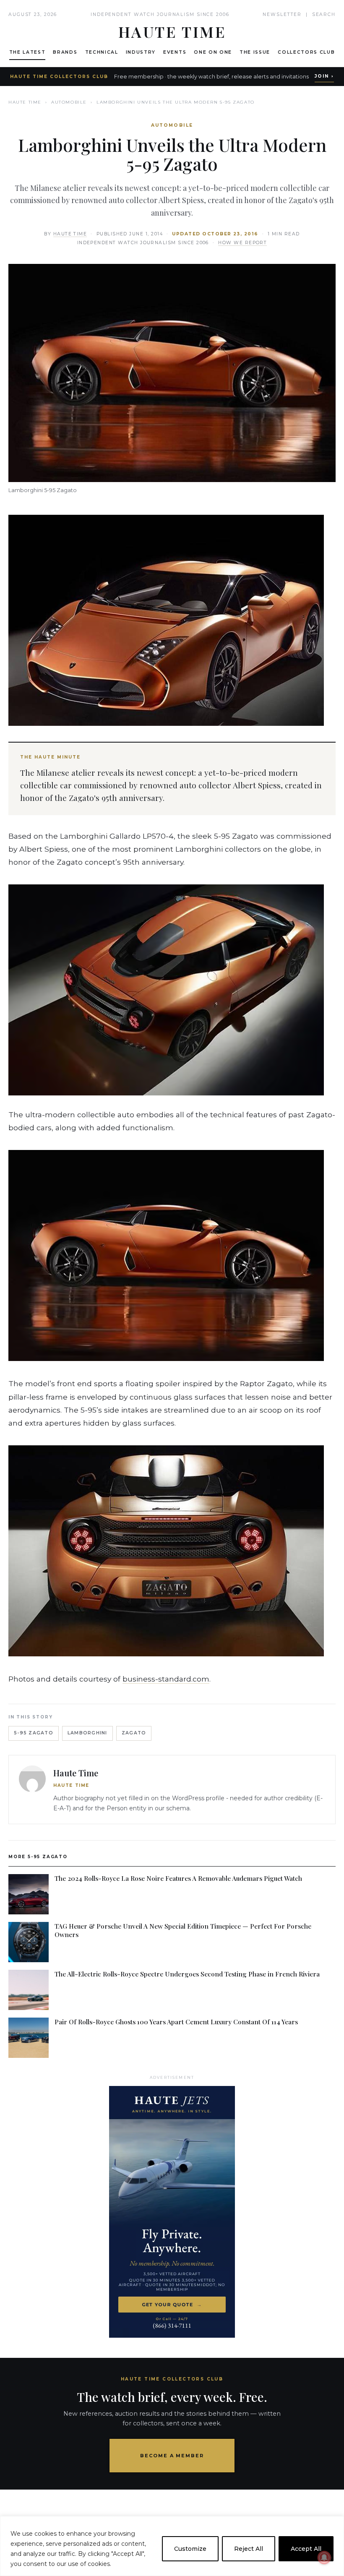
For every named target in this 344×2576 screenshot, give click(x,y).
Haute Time (25, 102)
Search (324, 14)
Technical (102, 52)
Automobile (69, 102)
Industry (141, 52)
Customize (190, 2549)
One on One (213, 52)
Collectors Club (306, 52)
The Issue (255, 52)
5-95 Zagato (34, 1733)
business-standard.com (166, 1679)
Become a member (172, 2456)
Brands (65, 52)
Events (175, 52)
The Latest (27, 52)
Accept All (306, 2549)
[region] (172, 2546)
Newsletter (282, 14)
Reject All (249, 2549)
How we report (242, 243)
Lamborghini (87, 1733)
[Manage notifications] (324, 2558)
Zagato (134, 1733)
